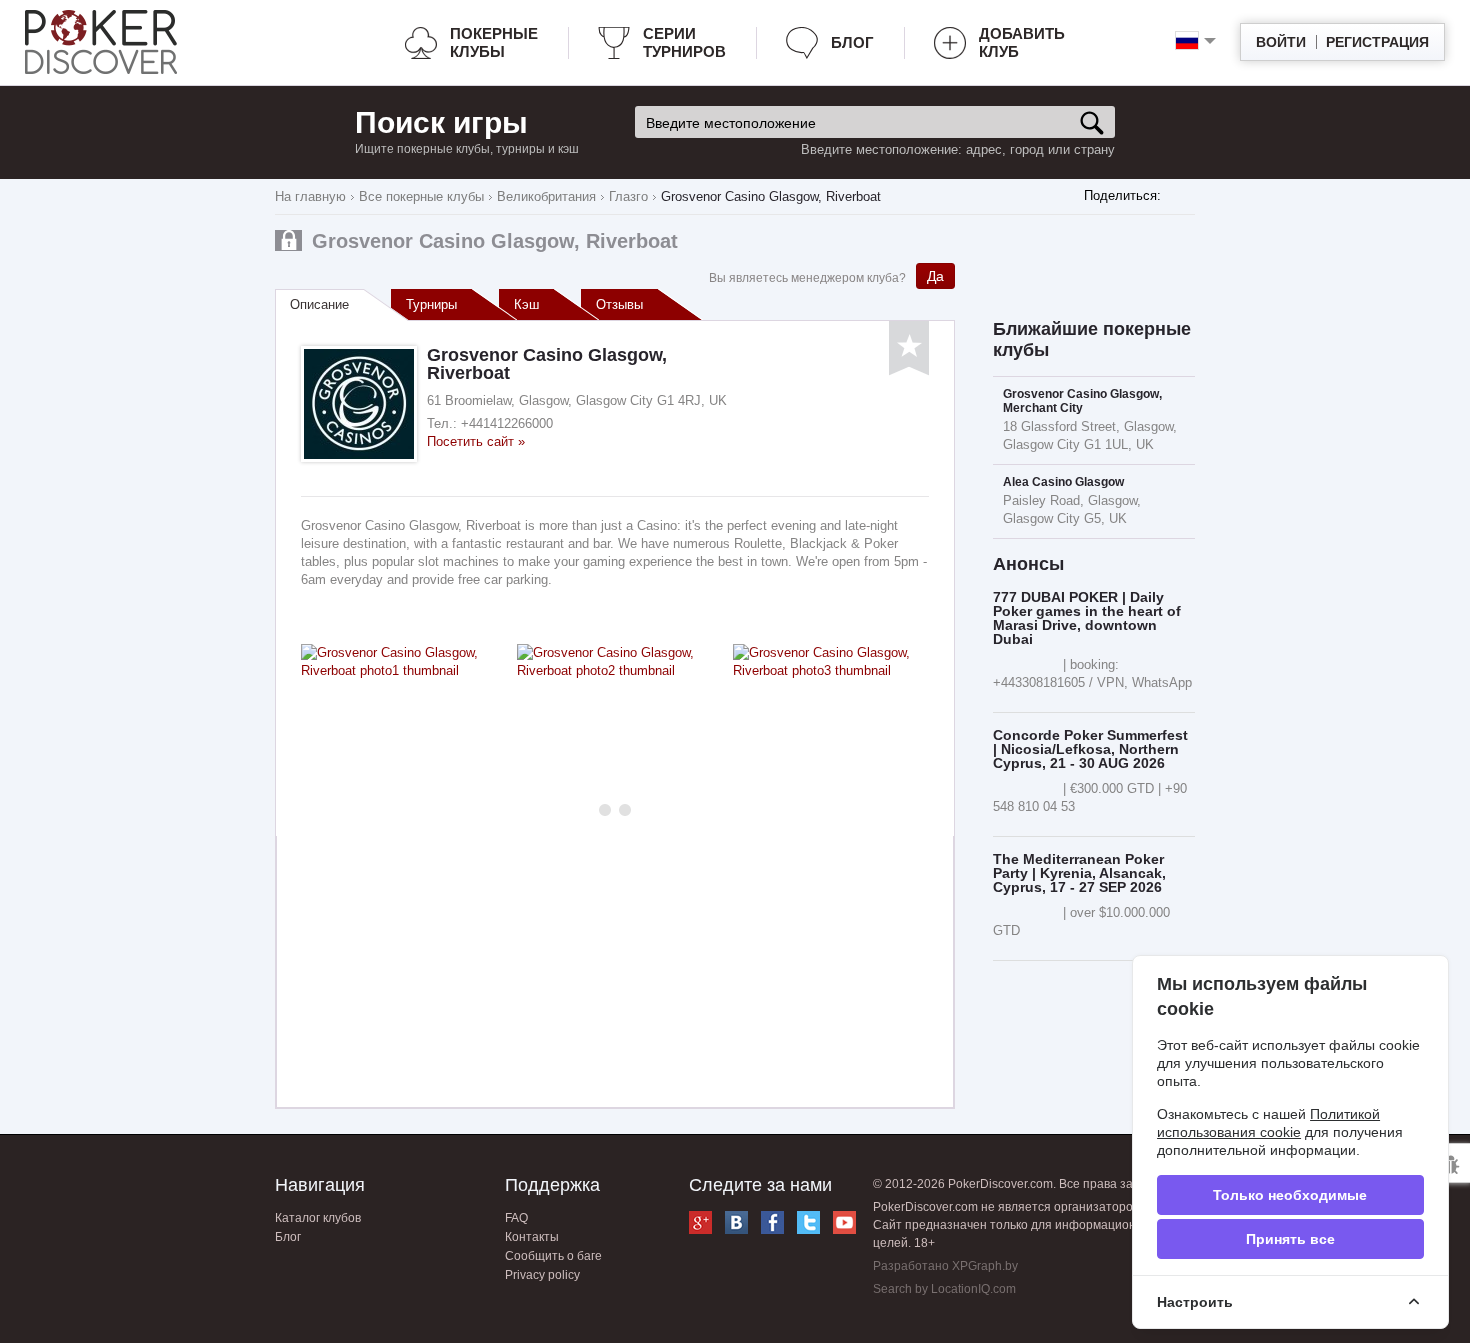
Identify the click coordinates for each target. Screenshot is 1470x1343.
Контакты (532, 1237)
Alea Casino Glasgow (1063, 482)
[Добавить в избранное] (909, 348)
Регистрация (1377, 42)
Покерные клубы (494, 42)
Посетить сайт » (476, 441)
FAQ (516, 1218)
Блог (852, 42)
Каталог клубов (318, 1218)
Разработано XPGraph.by (945, 1266)
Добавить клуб (1022, 42)
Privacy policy (542, 1275)
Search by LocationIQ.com (944, 1289)
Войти (1281, 42)
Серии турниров (684, 42)
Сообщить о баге (553, 1256)
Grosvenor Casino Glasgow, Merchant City (1082, 401)
